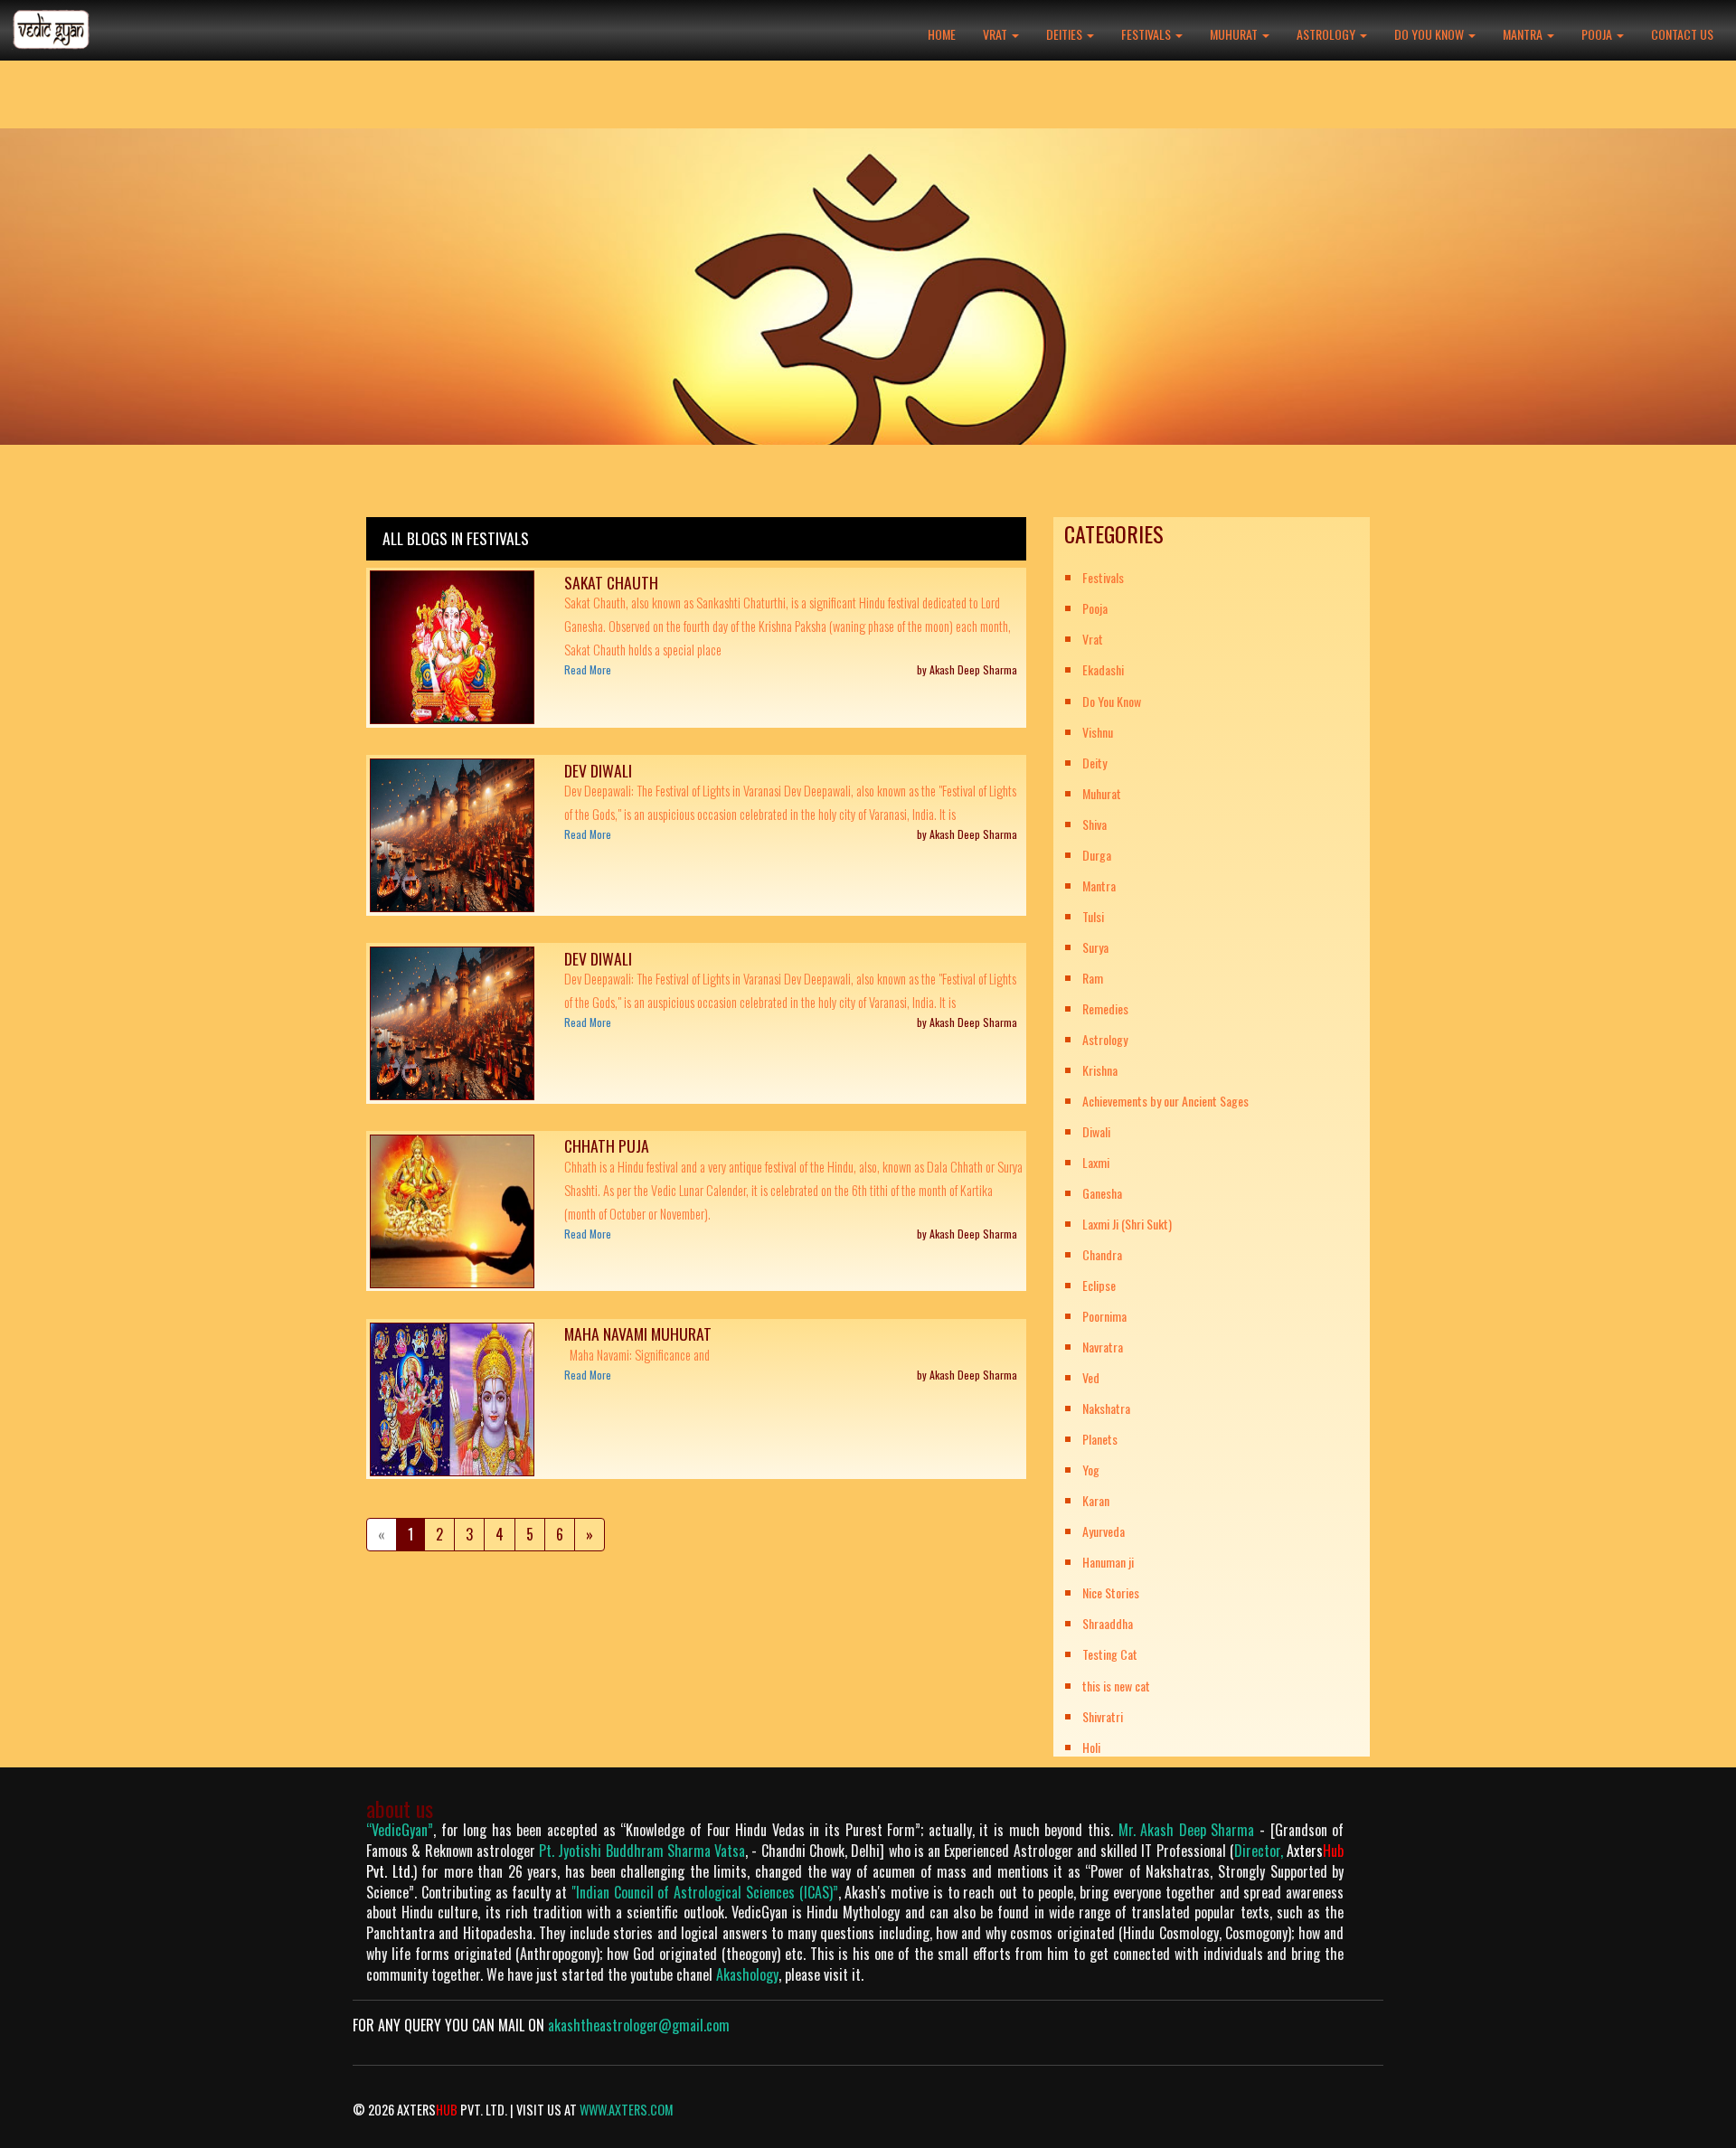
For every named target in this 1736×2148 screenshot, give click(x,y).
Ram (1093, 978)
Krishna (1100, 1070)
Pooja (1598, 34)
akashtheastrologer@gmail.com (639, 2025)
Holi (1091, 1747)
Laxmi (1096, 1162)
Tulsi (1093, 916)
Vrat (996, 34)
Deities (1066, 34)
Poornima (1104, 1316)
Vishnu (1098, 732)
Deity (1094, 763)
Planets (1100, 1439)
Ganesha (1102, 1193)
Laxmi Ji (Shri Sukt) (1127, 1224)
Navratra (1103, 1347)
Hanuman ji (1108, 1562)
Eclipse (1099, 1285)
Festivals (1147, 34)
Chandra (1102, 1254)
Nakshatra (1106, 1408)
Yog (1091, 1470)
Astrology (1327, 34)
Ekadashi (1103, 669)
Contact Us (1682, 34)
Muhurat (1235, 34)
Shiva (1094, 824)
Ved (1091, 1377)
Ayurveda (1104, 1531)
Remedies (1105, 1008)
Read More (588, 669)
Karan (1096, 1500)
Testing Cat (1110, 1654)
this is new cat (1116, 1686)
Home (942, 34)
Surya (1095, 947)
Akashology (747, 1974)
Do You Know (1430, 34)
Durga (1097, 855)
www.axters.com (627, 2110)
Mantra (1524, 34)
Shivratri (1103, 1716)
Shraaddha (1108, 1623)
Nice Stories (1111, 1592)
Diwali (1096, 1131)
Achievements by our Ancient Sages (1165, 1101)
